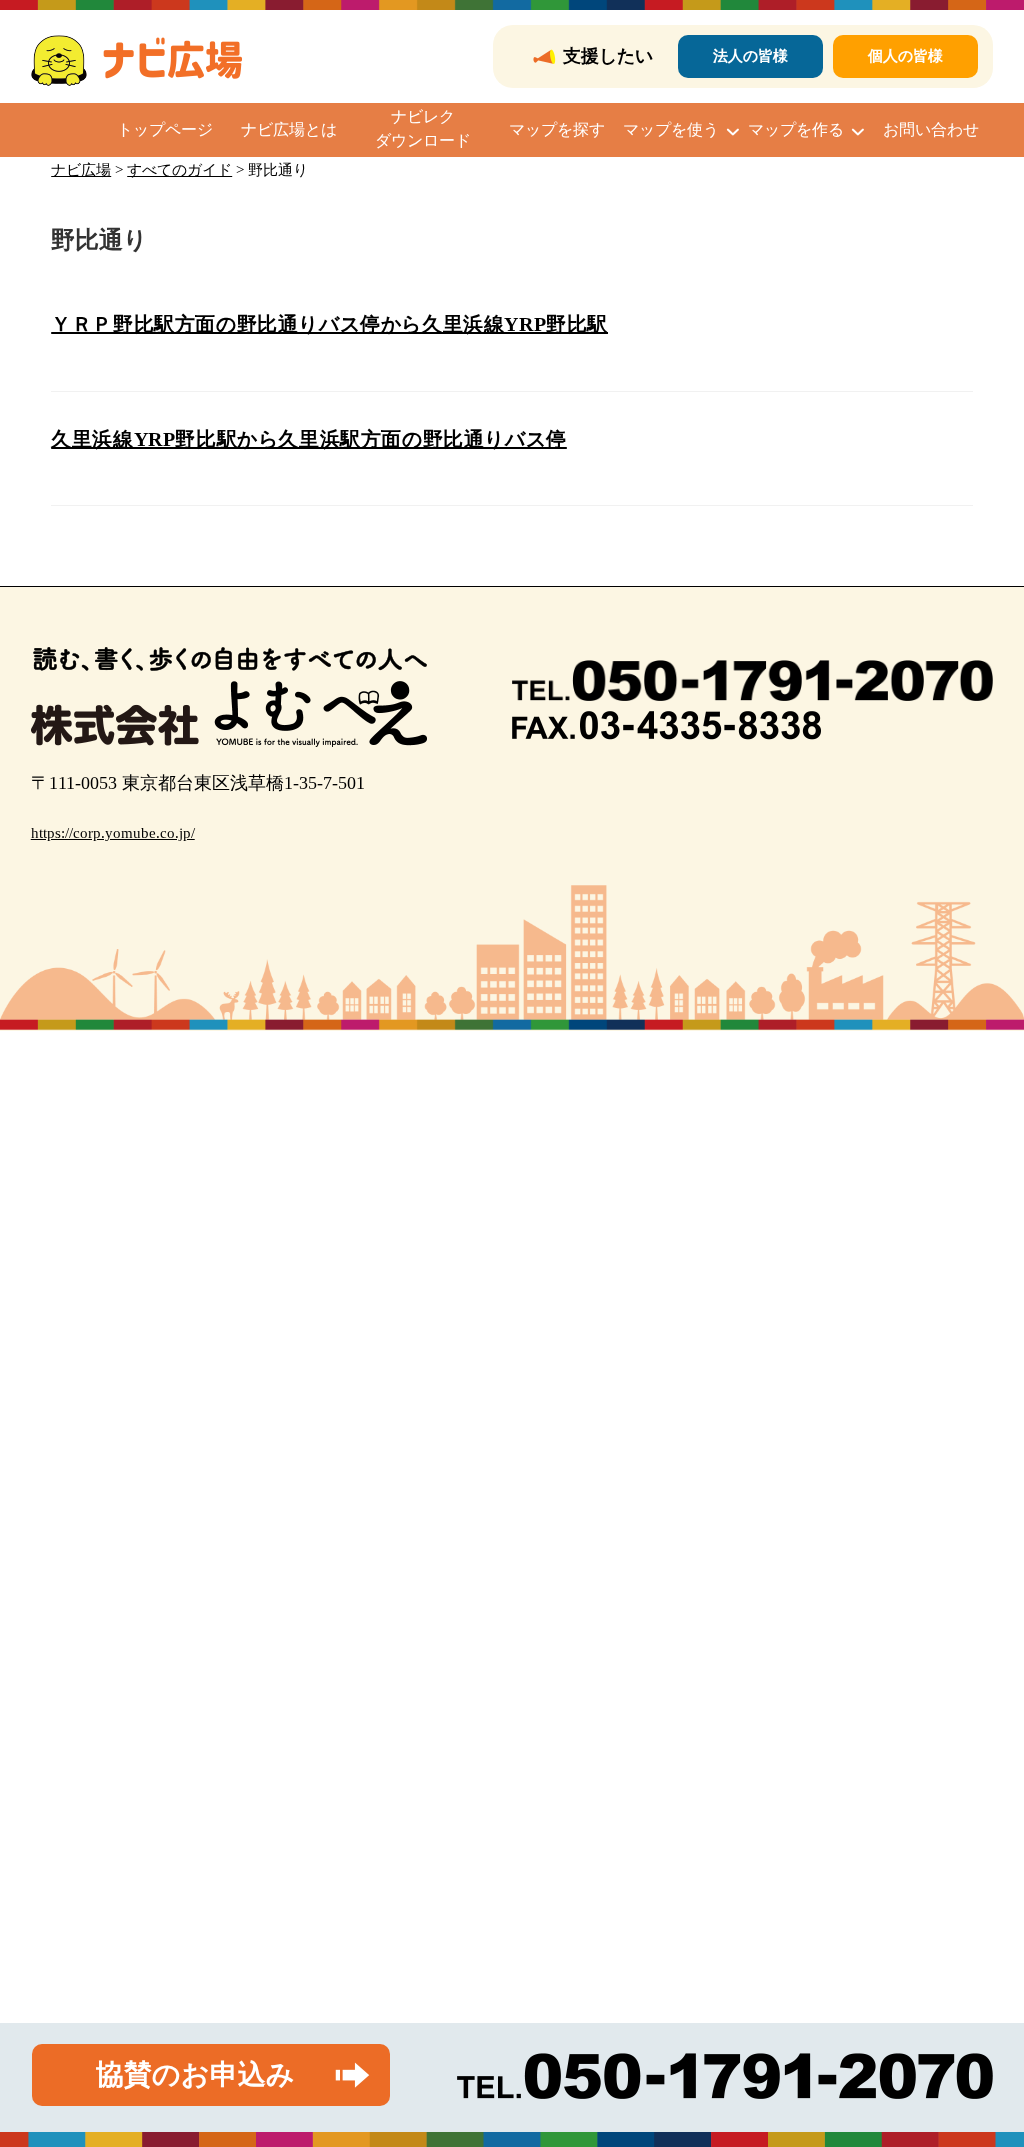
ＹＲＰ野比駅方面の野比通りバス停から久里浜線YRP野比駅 (329, 324)
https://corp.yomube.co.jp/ (113, 833)
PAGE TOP (983, 2066)
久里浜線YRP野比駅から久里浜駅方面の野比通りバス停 (309, 439)
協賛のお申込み (195, 2074)
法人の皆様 (750, 56)
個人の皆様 (905, 56)
